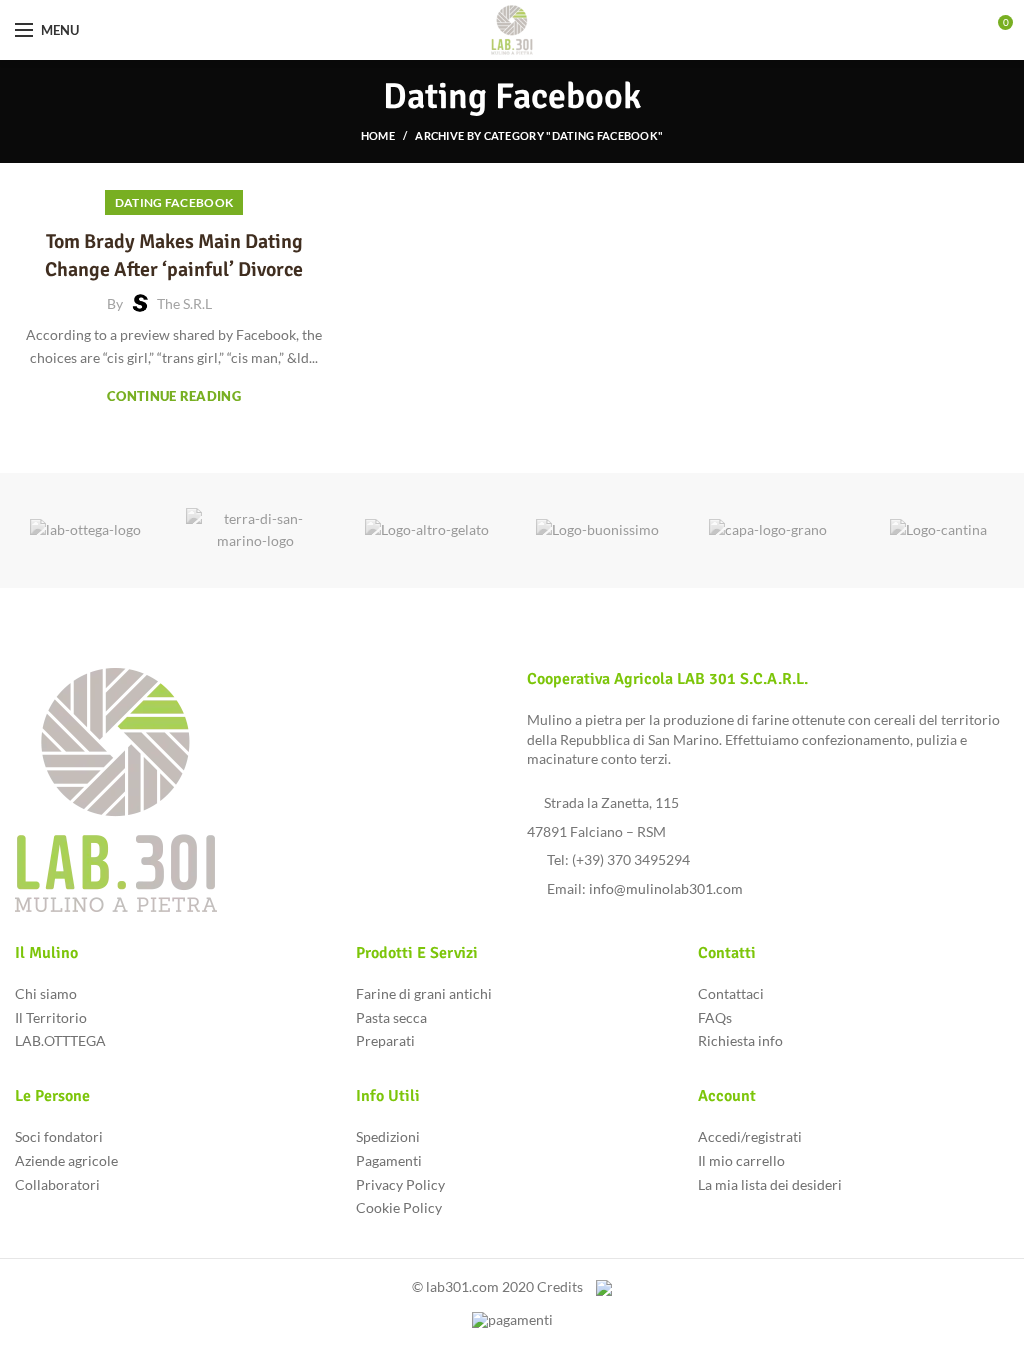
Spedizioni (388, 1136)
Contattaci (731, 993)
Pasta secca (391, 1017)
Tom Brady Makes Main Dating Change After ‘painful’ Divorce (174, 255)
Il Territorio (51, 1017)
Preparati (385, 1040)
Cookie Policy (399, 1207)
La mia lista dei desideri (770, 1184)
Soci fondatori (59, 1136)
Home (378, 135)
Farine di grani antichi (424, 993)
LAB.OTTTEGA (60, 1040)
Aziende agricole (66, 1160)
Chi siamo (46, 993)
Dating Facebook (174, 202)
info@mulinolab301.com (666, 888)
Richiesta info (740, 1040)
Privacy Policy (400, 1184)
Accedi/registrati (750, 1136)
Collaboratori (57, 1184)
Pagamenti (389, 1160)
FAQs (715, 1017)
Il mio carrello (741, 1160)
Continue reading (174, 396)
